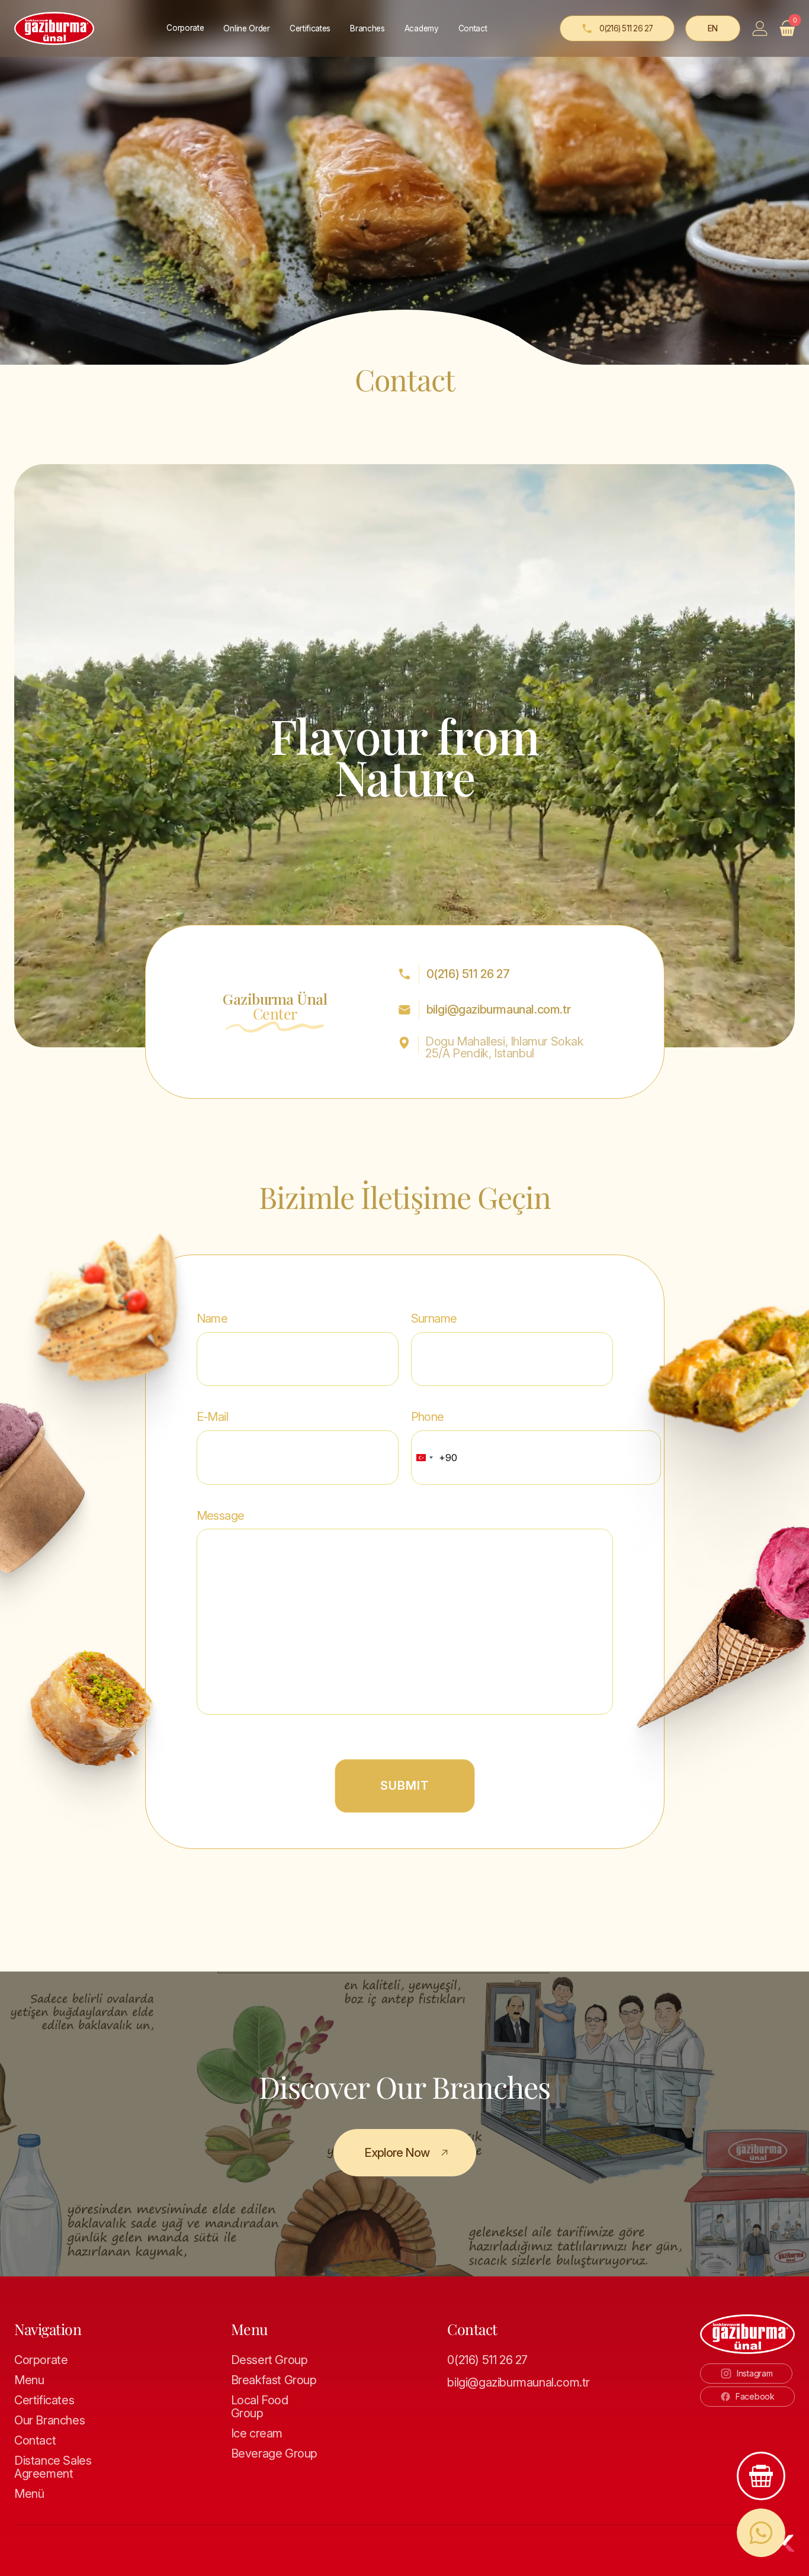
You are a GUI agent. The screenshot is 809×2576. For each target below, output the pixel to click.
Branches (367, 28)
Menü (29, 2494)
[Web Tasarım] (787, 2543)
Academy (422, 28)
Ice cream (257, 2433)
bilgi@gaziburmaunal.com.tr (499, 1009)
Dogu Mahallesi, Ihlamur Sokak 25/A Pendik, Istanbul (504, 1047)
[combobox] (434, 1457)
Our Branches (49, 2420)
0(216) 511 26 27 (468, 974)
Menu (29, 2380)
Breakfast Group (274, 2380)
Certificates (310, 28)
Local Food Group (260, 2407)
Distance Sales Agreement (53, 2467)
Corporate (41, 2360)
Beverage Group (274, 2453)
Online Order (246, 28)
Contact (473, 28)
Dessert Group (269, 2360)
